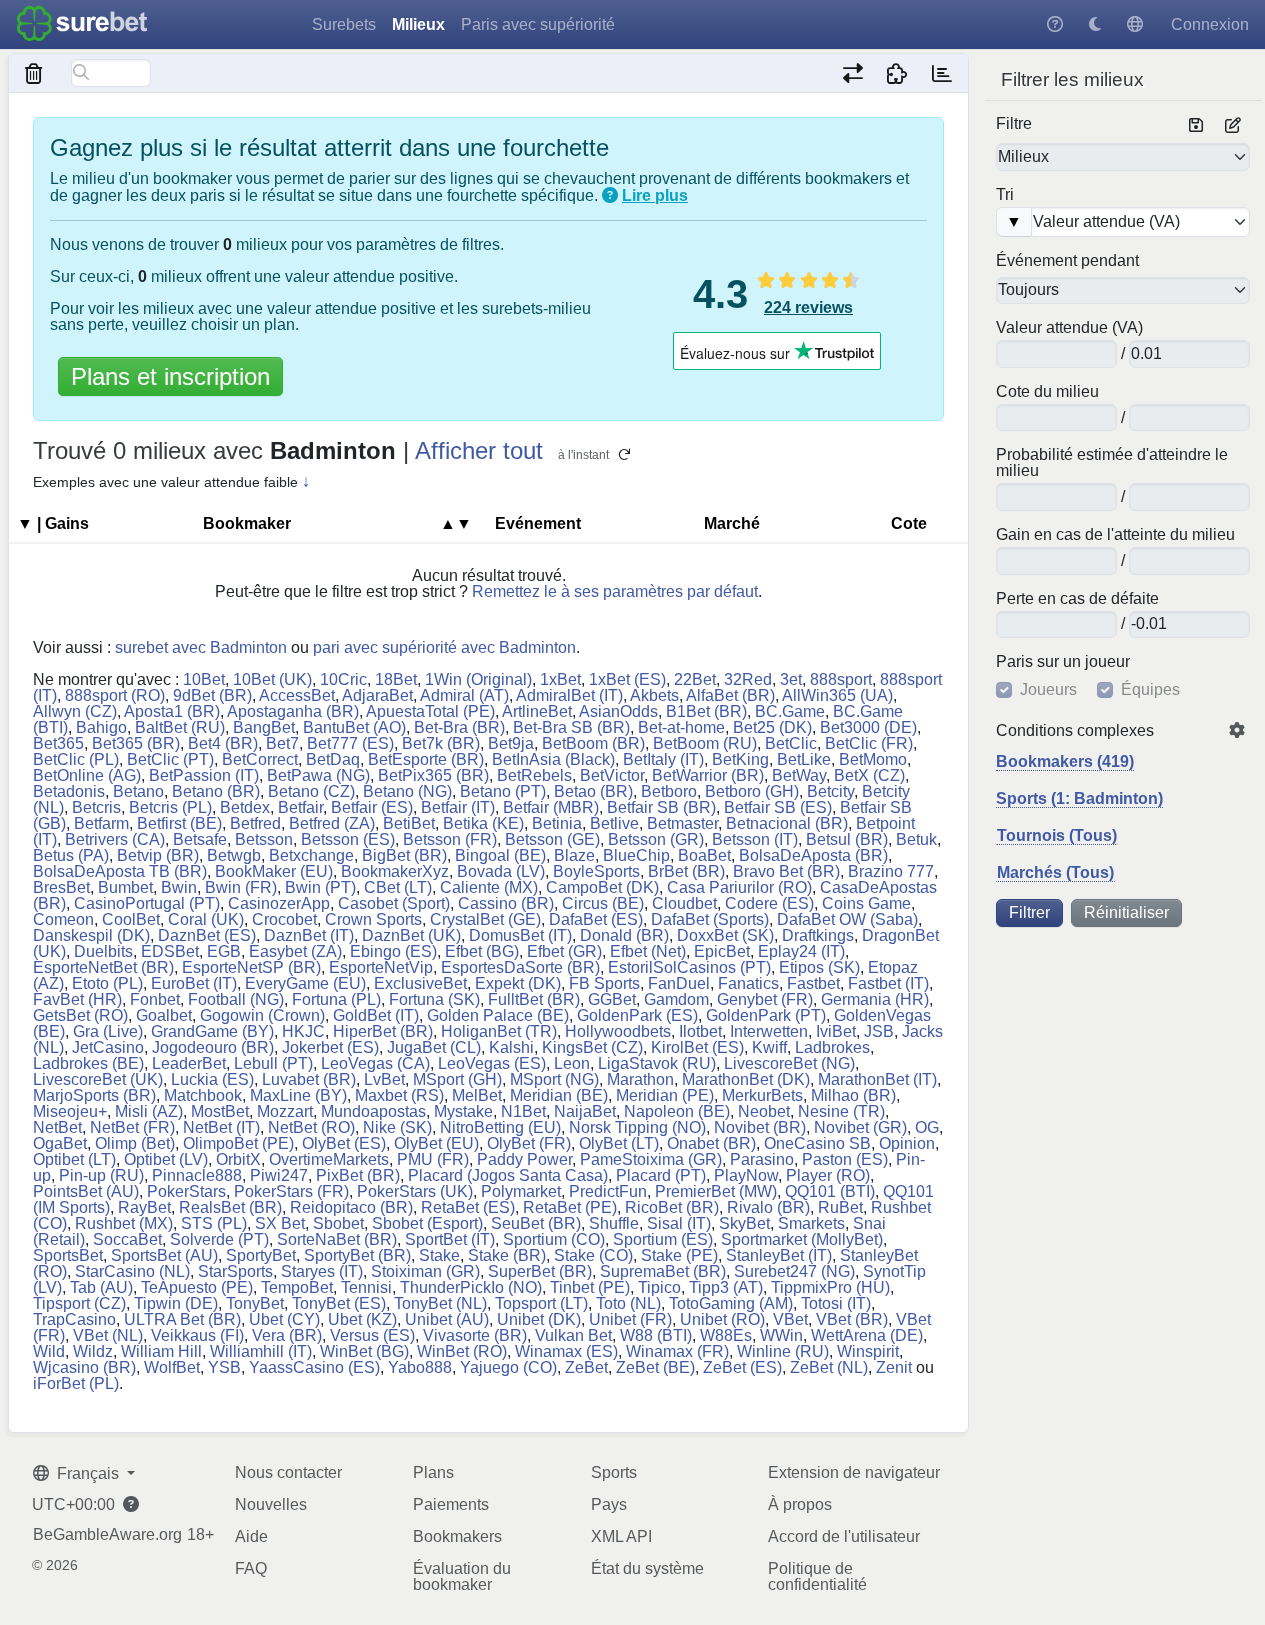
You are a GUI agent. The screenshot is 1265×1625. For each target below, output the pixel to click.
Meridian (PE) (665, 1095)
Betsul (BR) (847, 839)
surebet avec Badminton (201, 647)
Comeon (63, 919)
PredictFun (608, 1191)
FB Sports (604, 983)
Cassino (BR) (506, 903)
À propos (800, 1504)
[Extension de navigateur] (897, 73)
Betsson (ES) (348, 839)
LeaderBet (189, 1063)
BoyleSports (596, 871)
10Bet (204, 679)
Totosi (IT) (836, 1303)
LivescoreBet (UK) (98, 1079)
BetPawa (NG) (318, 775)
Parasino (762, 1159)
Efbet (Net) (648, 951)
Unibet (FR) (630, 1319)
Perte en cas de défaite (1077, 599)
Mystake (463, 1111)
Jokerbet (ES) (330, 1047)
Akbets (654, 695)
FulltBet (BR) (534, 999)
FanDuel (679, 983)
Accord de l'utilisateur (844, 1536)
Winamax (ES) (566, 1351)
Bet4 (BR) (223, 743)
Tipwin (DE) (176, 1303)
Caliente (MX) (489, 887)
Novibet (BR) (760, 1127)
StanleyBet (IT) (779, 1255)
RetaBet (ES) (468, 1207)
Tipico (659, 1287)
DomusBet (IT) (520, 935)
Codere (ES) (769, 903)
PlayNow (746, 1175)
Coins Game (866, 903)
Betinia (557, 823)
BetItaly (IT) (663, 759)
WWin (781, 1335)
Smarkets (811, 1223)
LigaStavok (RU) (657, 1063)
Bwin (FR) (241, 887)
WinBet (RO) (462, 1351)
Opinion (907, 1143)
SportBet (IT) (450, 1239)
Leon (572, 1063)
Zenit (894, 1367)
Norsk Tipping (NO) (637, 1127)
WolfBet (172, 1367)
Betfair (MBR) (551, 807)
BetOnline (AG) (87, 775)
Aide (251, 1536)
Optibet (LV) (166, 1159)
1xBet (560, 679)
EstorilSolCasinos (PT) (689, 967)
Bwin (179, 887)
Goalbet (164, 1015)
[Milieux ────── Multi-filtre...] (1123, 156)
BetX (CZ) (869, 775)
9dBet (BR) (212, 695)
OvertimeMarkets (329, 1159)
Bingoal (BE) (500, 855)
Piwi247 (279, 1175)
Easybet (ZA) (295, 951)
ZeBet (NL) (829, 1367)
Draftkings (818, 935)
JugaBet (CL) (434, 1047)
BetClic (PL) (76, 759)
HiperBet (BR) (383, 1031)
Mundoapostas (373, 1111)
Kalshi (511, 1047)
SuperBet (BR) (540, 1271)
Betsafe (200, 839)
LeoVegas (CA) (375, 1063)
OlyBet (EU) (436, 1143)
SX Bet (280, 1223)
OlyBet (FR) (529, 1143)
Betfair (300, 807)
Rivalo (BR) (768, 1207)
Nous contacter (288, 1472)
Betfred (255, 823)
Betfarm (101, 823)
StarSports (235, 1271)
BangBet (264, 727)
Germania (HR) (875, 999)
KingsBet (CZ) (592, 1047)
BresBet (61, 887)
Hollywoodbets (618, 1031)
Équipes (1150, 690)
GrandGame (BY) (212, 1031)
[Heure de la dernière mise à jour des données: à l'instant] (941, 73)
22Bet (695, 679)
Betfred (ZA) (332, 823)
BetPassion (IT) (204, 775)
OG (927, 1127)
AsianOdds (618, 711)
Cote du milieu (1047, 392)
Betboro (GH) (752, 791)
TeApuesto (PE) (197, 1287)
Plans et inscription (170, 376)
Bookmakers (457, 1536)
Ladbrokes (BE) (88, 1063)
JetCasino (108, 1047)
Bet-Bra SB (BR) (571, 727)
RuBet (840, 1207)
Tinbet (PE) (590, 1287)
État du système (647, 1568)
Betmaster (682, 823)
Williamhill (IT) (261, 1351)
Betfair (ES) (372, 807)
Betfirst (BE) (179, 823)
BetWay (799, 775)
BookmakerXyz (395, 871)
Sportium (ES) (663, 1239)
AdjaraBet (377, 695)
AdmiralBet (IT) (569, 695)
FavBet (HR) (77, 999)
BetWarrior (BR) (708, 775)
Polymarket (521, 1191)
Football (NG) (236, 999)
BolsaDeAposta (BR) (813, 855)
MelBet (477, 1095)
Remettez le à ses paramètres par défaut (615, 591)
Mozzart (285, 1111)
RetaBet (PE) (570, 1207)
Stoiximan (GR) (425, 1271)
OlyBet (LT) (619, 1143)
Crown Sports (373, 919)
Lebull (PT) (273, 1063)
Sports (614, 1472)
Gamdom (676, 999)
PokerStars (186, 1191)
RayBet (144, 1207)
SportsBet (68, 1255)
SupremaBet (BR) (663, 1271)
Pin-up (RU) (101, 1175)
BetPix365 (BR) (433, 775)
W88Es (726, 1335)
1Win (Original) (478, 679)
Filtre (1014, 124)
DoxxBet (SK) (725, 935)
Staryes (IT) (322, 1271)
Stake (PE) (679, 1255)
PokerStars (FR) (291, 1191)
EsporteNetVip (381, 967)
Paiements (451, 1504)
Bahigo (101, 727)
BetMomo (873, 759)
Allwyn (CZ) (75, 711)
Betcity (830, 791)
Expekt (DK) (518, 983)
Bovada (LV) (501, 871)
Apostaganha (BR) (293, 711)
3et (791, 679)
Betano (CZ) (311, 791)
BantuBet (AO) (354, 727)
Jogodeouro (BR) (213, 1047)
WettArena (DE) (867, 1335)
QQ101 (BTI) (830, 1191)
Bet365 (58, 743)
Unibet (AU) (447, 1319)
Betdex (245, 807)
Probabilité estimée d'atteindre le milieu (1112, 463)
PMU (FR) (433, 1159)
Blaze (574, 855)
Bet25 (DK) (772, 727)
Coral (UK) (206, 919)
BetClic (791, 743)
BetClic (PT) (170, 759)
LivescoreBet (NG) (789, 1063)
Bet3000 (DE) (868, 727)
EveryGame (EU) (305, 983)
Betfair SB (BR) (661, 807)
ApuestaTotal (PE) (430, 711)
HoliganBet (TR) (499, 1031)
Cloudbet (684, 903)
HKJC (303, 1031)
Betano (138, 791)
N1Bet (523, 1111)
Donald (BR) (624, 935)
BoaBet (704, 855)
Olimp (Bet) (135, 1143)
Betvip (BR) (158, 855)
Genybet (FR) (765, 999)
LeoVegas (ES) (492, 1063)
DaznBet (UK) (411, 935)
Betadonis (69, 791)
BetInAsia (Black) (553, 759)
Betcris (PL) (170, 807)
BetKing (740, 759)
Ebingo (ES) (393, 951)
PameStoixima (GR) (651, 1159)
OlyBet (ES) (344, 1143)
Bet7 (282, 743)
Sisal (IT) (679, 1223)
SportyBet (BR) (357, 1255)
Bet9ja (511, 743)
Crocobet (284, 919)
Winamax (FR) (677, 1351)
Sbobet (338, 1223)
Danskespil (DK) (91, 935)
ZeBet (586, 1367)
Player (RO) (828, 1175)
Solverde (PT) (219, 1239)
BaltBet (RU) (180, 727)
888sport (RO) (115, 695)
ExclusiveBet (420, 983)
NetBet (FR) (132, 1127)
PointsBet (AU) (86, 1191)
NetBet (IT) (221, 1127)
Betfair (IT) (458, 807)
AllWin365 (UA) (837, 695)
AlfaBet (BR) (730, 695)
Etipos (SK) (819, 967)
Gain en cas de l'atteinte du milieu (1115, 535)
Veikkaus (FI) (197, 1335)
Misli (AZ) (149, 1111)
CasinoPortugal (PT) (147, 903)
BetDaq (333, 759)
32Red (748, 679)
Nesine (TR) (841, 1111)
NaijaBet (585, 1111)
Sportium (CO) (554, 1239)
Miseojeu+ (70, 1111)
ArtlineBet (537, 711)
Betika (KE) (483, 823)
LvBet (384, 1079)
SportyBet (261, 1255)
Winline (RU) (783, 1351)
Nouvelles (271, 1504)
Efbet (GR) (564, 951)
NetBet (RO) (311, 1127)
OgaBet (60, 1143)
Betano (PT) (503, 791)
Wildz (93, 1351)
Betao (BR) (593, 791)
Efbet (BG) (482, 951)
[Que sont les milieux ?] (610, 195)
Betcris (96, 807)
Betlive (614, 823)
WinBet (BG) (364, 1351)
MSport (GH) (457, 1079)
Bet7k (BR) (441, 743)
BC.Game (790, 711)
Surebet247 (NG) (794, 1271)
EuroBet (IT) (194, 983)
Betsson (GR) (656, 839)
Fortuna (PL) (336, 999)
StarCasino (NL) (132, 1271)
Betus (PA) (71, 855)
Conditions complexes (1075, 731)
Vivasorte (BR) (475, 1335)
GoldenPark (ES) (637, 1015)
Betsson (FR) (450, 839)
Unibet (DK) (539, 1319)
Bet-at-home (681, 727)
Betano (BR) (216, 791)
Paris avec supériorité (538, 24)
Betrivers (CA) (115, 839)
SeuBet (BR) (536, 1223)
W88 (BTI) (656, 1335)
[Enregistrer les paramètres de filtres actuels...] (1196, 126)
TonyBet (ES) (339, 1303)
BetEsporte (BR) (426, 759)
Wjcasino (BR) (84, 1367)
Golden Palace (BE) (498, 1015)
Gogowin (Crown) (262, 1015)
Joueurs (1048, 690)
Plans (433, 1472)
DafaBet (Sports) (710, 919)
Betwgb (234, 855)
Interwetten (769, 1031)
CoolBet (131, 919)
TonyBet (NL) (440, 1303)
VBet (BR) (852, 1319)
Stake (439, 1255)
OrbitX (238, 1159)
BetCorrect (260, 759)
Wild (49, 1351)
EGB (224, 951)
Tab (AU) (101, 1287)
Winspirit (868, 1351)
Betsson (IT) (755, 839)
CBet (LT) (398, 887)
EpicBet (722, 951)
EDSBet (170, 951)
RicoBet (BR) (672, 1207)
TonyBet (255, 1303)
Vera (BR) (287, 1335)
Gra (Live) (108, 1031)
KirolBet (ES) (697, 1047)
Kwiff (769, 1047)
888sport (841, 679)
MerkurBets (762, 1095)
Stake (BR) (507, 1255)
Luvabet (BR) (309, 1079)
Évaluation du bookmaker (462, 1576)
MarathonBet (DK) (746, 1079)
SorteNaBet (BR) (337, 1239)
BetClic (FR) (869, 743)
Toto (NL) (628, 1303)
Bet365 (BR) (136, 743)
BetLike (804, 759)
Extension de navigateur (854, 1472)
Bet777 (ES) (350, 743)
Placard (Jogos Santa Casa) (508, 1175)
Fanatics (748, 983)
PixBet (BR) (358, 1175)
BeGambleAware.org (107, 1535)
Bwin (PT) (320, 887)
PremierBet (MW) (716, 1191)
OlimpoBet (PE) (238, 1143)
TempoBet (297, 1287)
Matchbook (203, 1095)
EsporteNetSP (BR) (251, 967)
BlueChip (636, 855)
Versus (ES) (372, 1335)
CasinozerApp (279, 903)
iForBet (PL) (76, 1383)
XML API (621, 1536)
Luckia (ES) (212, 1079)
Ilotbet (700, 1031)
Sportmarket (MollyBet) (802, 1239)
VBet (790, 1319)
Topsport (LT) (541, 1303)
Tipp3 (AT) (726, 1287)
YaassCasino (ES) (314, 1367)
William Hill (161, 1351)
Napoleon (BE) (677, 1111)
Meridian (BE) (559, 1095)
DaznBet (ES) (207, 935)
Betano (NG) (407, 791)
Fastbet (813, 983)
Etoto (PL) (107, 983)
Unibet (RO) (722, 1319)
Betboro (669, 791)
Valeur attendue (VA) (1069, 328)
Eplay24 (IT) (801, 951)
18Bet (396, 679)
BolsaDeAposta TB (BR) (120, 871)
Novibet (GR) (860, 1127)
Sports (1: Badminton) (1079, 798)
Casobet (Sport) (394, 903)
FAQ (251, 1568)
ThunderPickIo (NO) (471, 1287)
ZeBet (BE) (655, 1367)
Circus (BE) (603, 903)
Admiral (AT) (464, 695)
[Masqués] (34, 73)
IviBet (836, 1031)
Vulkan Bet (573, 1335)
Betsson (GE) (552, 839)
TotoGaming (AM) (731, 1303)
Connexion (1210, 24)
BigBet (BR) (404, 855)
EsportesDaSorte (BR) (520, 967)
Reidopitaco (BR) (351, 1207)
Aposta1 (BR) (172, 711)
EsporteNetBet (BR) (103, 967)
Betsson (264, 839)
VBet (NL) (108, 1335)
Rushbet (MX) (124, 1223)
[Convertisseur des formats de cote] (852, 73)
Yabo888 (420, 1367)
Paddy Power (524, 1159)
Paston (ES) (845, 1159)
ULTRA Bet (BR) (182, 1319)
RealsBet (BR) (230, 1207)
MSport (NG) (554, 1079)
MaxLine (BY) (298, 1095)
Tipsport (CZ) (79, 1303)
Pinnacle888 (197, 1175)
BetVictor (612, 775)
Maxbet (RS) (399, 1095)
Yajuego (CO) (508, 1367)
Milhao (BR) (853, 1095)
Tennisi (366, 1287)
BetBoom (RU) (705, 743)
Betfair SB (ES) (778, 807)
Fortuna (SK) (434, 999)
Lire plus (655, 195)
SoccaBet (127, 1239)
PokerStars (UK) (415, 1191)
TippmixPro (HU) (830, 1287)
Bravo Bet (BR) (786, 871)
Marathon (640, 1079)
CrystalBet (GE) (485, 919)
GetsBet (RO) (80, 1015)
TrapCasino (74, 1319)
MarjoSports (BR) (94, 1095)
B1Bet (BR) (706, 711)
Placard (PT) (661, 1175)
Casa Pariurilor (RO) (739, 887)
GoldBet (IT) (376, 1015)
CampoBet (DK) (602, 887)
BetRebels (534, 775)
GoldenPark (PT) (766, 1015)
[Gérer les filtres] (1233, 126)
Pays (609, 1504)
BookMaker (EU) (274, 871)
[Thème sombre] (1095, 24)
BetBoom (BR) (593, 743)
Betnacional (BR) (787, 823)
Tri (1005, 195)
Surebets (344, 24)
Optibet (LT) (74, 1159)
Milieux (418, 24)
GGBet (612, 999)
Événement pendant (1067, 261)
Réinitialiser (1126, 912)
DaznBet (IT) (309, 935)
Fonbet (155, 999)
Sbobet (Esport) (427, 1223)
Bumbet (125, 887)
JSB (879, 1031)
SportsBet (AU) (164, 1255)
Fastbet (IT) (888, 983)
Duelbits (103, 951)
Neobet (764, 1111)
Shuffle (614, 1223)
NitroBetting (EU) (500, 1127)
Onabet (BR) (711, 1143)
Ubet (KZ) (362, 1319)
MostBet (220, 1111)
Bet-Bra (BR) (459, 727)
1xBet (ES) (627, 679)
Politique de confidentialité (817, 1576)
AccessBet (297, 695)
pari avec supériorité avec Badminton (444, 647)
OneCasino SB (817, 1143)
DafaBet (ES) (596, 919)
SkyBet (744, 1223)
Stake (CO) (593, 1255)
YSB (224, 1367)
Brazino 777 (891, 871)
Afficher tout (479, 450)
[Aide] (1055, 24)
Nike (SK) (397, 1127)
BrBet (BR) (686, 871)
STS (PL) (214, 1223)
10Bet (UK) (272, 679)
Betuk (916, 839)
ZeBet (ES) (742, 1367)
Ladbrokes (832, 1047)
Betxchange (311, 855)
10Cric (343, 679)
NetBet (57, 1127)
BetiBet (409, 823)
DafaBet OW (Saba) (847, 919)
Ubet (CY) (284, 1319)
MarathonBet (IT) (877, 1079)
